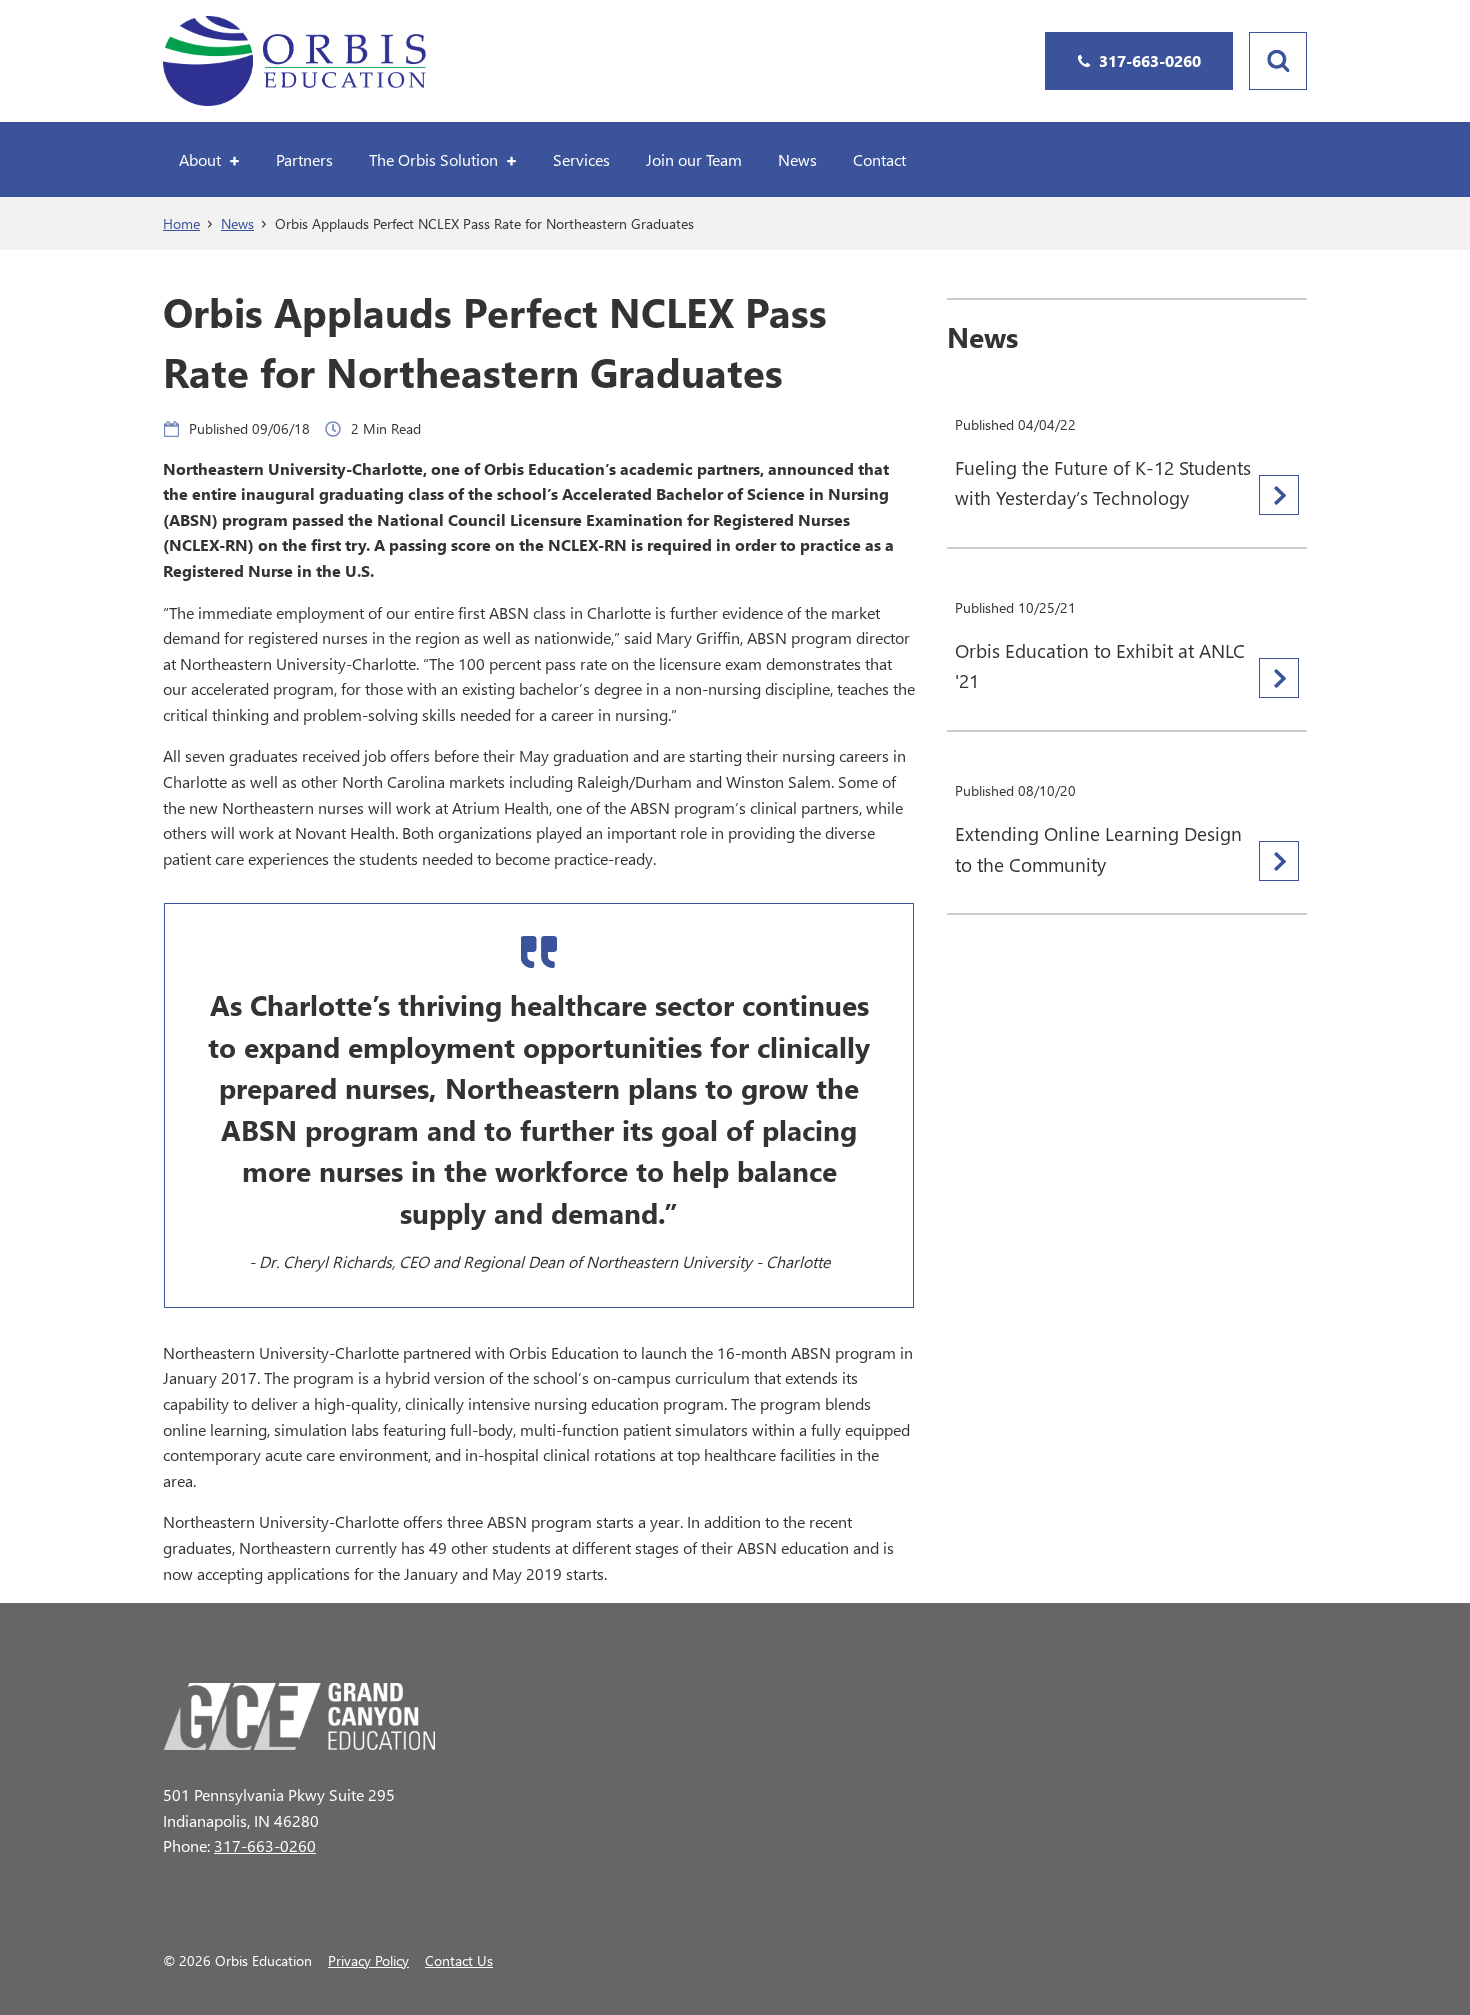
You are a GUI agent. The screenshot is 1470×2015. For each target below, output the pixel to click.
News (237, 223)
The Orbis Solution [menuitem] (433, 159)
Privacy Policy (368, 1960)
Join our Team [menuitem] (694, 159)
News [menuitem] (797, 159)
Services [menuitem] (581, 159)
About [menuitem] (200, 159)
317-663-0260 (265, 1845)
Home (181, 223)
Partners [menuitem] (304, 159)
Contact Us (459, 1960)
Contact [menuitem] (879, 159)
